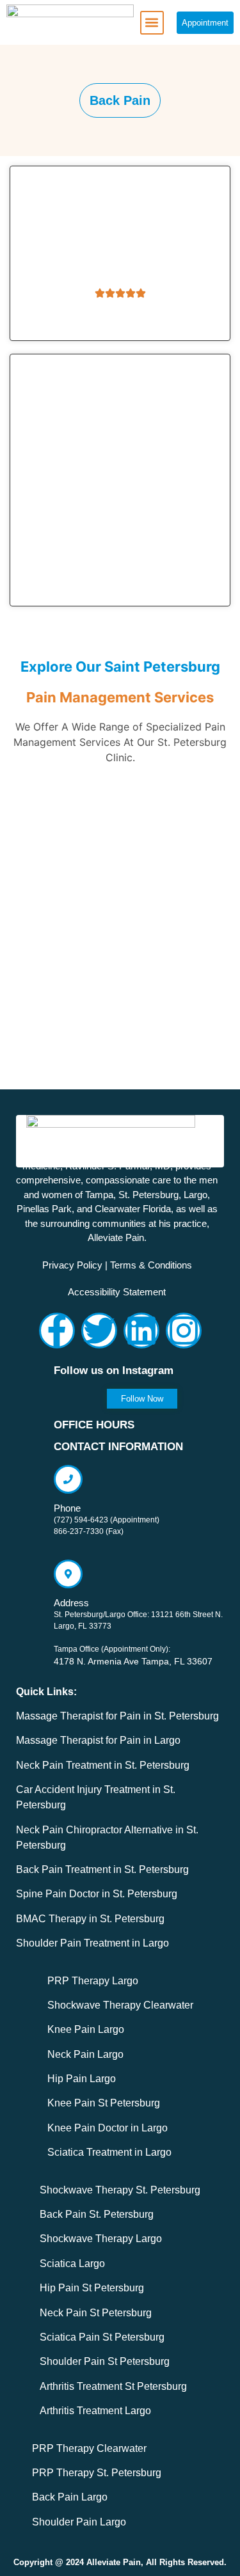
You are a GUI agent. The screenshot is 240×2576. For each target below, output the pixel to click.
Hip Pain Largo (82, 2079)
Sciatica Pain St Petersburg (102, 2337)
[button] (152, 23)
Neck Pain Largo (85, 2054)
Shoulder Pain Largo (79, 2522)
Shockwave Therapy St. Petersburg (120, 2190)
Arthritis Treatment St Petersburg (113, 2386)
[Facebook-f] (57, 1331)
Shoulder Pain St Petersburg (105, 2361)
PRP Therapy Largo (93, 1981)
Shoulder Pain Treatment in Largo (92, 1943)
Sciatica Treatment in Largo (109, 2152)
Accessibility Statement (117, 1292)
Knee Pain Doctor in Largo (108, 2128)
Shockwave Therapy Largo (101, 2239)
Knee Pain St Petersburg (104, 2103)
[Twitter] (99, 1331)
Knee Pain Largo (86, 2029)
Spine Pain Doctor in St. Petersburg (97, 1894)
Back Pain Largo (70, 2497)
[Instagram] (184, 1331)
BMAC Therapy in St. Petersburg (90, 1919)
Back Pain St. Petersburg (97, 2214)
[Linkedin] (141, 1331)
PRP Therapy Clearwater (89, 2448)
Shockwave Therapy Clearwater (120, 2005)
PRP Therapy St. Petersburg (97, 2473)
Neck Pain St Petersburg (96, 2313)
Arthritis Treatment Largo (95, 2411)
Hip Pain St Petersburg (92, 2288)
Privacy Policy (72, 1265)
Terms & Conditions (151, 1265)
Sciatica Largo (72, 2264)
